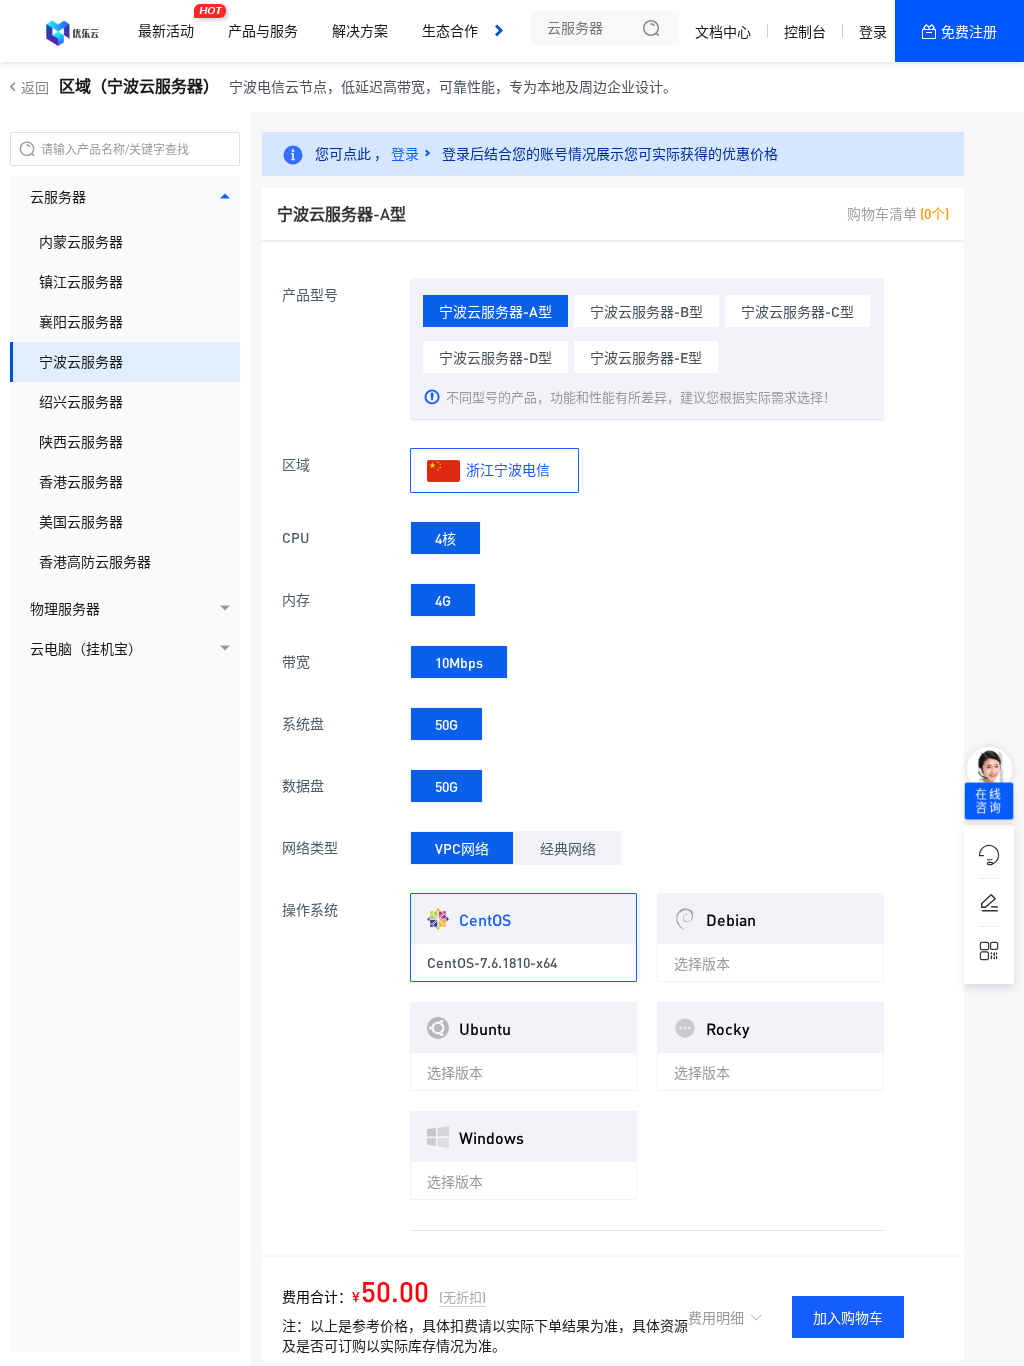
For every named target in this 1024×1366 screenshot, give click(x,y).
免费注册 (969, 32)
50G (446, 724)
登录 (873, 32)
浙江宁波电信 (506, 469)
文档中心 (723, 32)
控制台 (805, 32)
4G (443, 600)
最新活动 (171, 23)
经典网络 (568, 848)
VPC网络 (462, 848)
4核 (445, 538)
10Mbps (459, 662)
